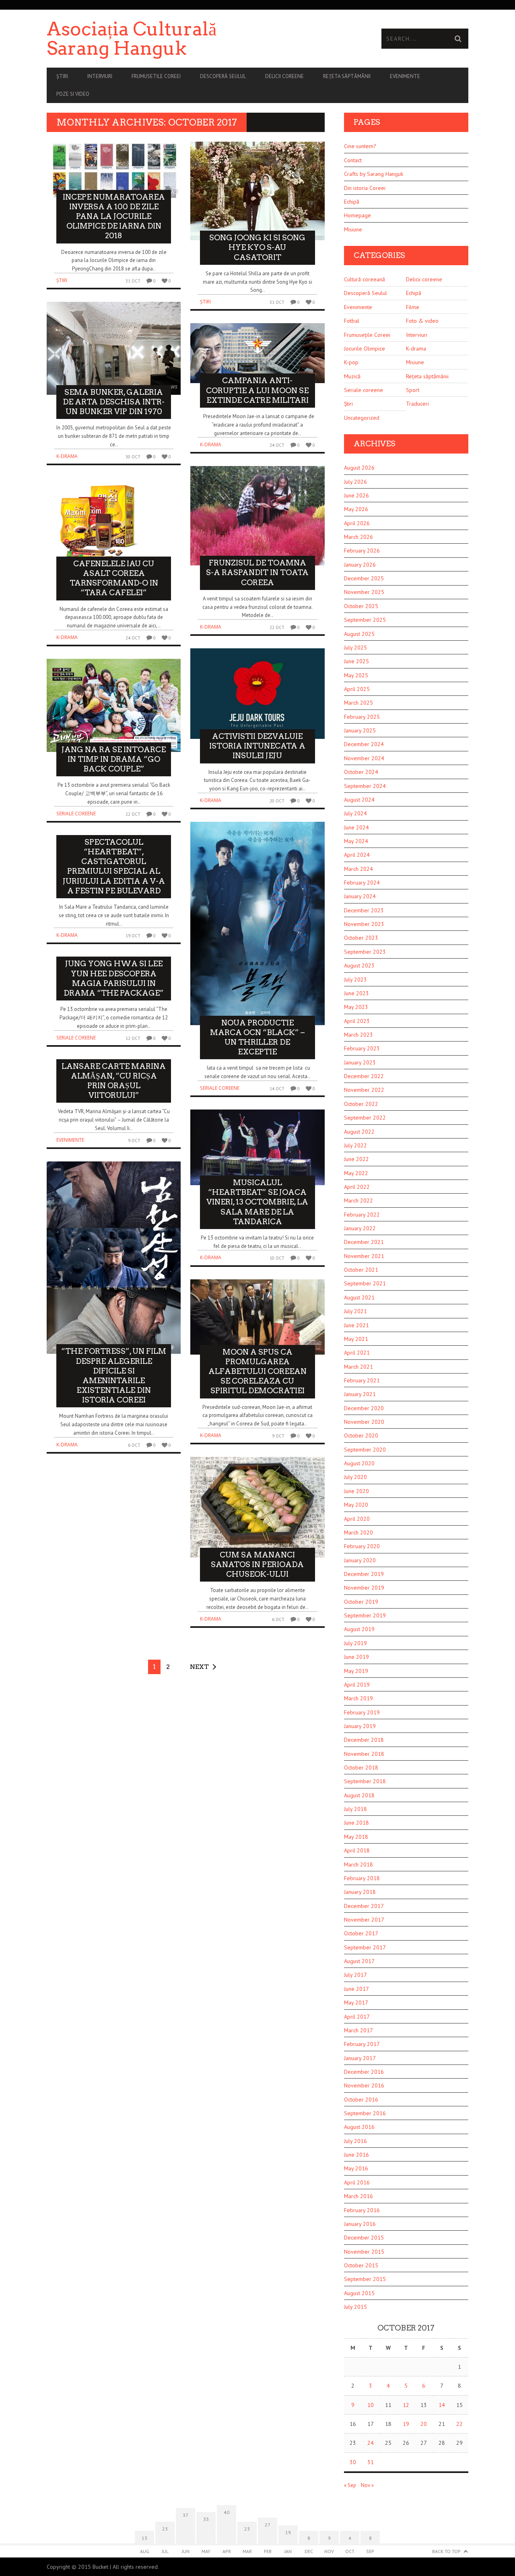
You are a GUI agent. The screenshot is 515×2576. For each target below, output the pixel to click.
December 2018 (364, 1740)
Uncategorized (362, 418)
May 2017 (356, 2003)
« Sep (350, 2485)
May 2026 (356, 509)
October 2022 (361, 1104)
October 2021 (361, 1270)
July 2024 (355, 813)
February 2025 (362, 717)
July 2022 (355, 1145)
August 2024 (359, 800)
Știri (62, 76)
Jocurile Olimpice (365, 349)
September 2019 (365, 1615)
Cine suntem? (360, 146)
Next (199, 1667)
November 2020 (364, 1422)
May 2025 (356, 675)
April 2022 (357, 1187)
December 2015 (364, 2238)
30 (353, 2462)
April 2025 (357, 689)
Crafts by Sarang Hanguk (374, 174)
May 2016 (356, 2168)
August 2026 (359, 468)
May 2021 (356, 1339)
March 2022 (358, 1200)
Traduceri (417, 404)
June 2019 (356, 1657)
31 (371, 2462)
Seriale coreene (76, 814)
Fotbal (352, 321)
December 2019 (364, 1574)
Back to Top (446, 2551)
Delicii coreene (284, 76)
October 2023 (361, 938)
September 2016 (365, 2113)
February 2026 (362, 551)
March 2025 (358, 703)
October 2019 (361, 1602)
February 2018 (362, 1878)
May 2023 (356, 1007)
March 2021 (358, 1367)
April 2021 (357, 1353)
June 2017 (356, 1989)
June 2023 (356, 993)
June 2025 (356, 661)
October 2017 (361, 1933)
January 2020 (360, 1560)
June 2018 (356, 1823)
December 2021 (364, 1242)
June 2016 (356, 2155)
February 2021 (362, 1380)
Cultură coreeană (365, 279)
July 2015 (355, 2307)
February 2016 (362, 2210)
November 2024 (364, 758)
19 (406, 2424)
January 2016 (360, 2224)
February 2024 (362, 883)
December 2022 (364, 1076)
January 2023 (360, 1062)
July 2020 (355, 1477)
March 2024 (358, 869)
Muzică (352, 376)
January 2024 (360, 896)
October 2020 (361, 1435)
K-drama (67, 456)
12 (406, 2405)
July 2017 (355, 1975)
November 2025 (364, 592)
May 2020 (356, 1505)
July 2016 (355, 2141)
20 (424, 2424)
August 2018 (359, 1795)
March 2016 (358, 2196)
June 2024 (356, 827)
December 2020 (364, 1408)
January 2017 (360, 2058)
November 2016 (364, 2085)
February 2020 (362, 1546)
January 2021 (360, 1394)
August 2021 (359, 1297)
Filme (413, 307)
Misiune (353, 229)
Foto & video (422, 321)
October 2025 (361, 606)
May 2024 (356, 841)
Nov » (367, 2485)
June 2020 (356, 1491)
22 (459, 2424)
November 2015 (364, 2252)
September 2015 (365, 2279)
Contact (353, 160)
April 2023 (357, 1021)
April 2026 (357, 523)
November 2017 (364, 1920)
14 (442, 2405)
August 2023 (359, 965)
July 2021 (355, 1311)
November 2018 (364, 1754)
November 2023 (364, 924)
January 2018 (360, 1892)
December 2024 (364, 744)
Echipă (352, 202)
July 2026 (355, 482)
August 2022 (359, 1132)
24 (371, 2443)
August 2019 (359, 1629)
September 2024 (365, 786)
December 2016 (364, 2072)
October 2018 (361, 1768)
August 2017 (359, 1961)
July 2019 (355, 1643)
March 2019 (358, 1698)
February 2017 (362, 2044)
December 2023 (364, 910)
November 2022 (364, 1090)
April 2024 (357, 855)
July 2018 (355, 1809)
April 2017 (357, 2017)
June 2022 (356, 1159)
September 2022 (365, 1118)
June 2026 (356, 495)
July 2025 (355, 648)
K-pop (351, 362)
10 (371, 2405)
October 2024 (361, 772)
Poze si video (73, 94)
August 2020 (359, 1463)
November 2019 (364, 1588)
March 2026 (358, 537)
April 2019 (357, 1685)
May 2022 (356, 1173)
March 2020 (358, 1532)
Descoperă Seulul (223, 76)
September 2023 (365, 952)
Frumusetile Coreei (156, 76)
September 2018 (365, 1781)
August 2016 (359, 2127)
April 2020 (357, 1519)
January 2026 (360, 565)
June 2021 (356, 1325)
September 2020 (365, 1450)
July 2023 (355, 980)
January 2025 (360, 730)
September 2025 (365, 620)
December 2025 (364, 578)
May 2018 (356, 1837)
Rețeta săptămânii (347, 76)
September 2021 (365, 1283)
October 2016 (361, 2100)
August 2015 (359, 2293)
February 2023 (362, 1048)
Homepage (357, 215)
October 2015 (361, 2265)
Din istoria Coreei (365, 188)
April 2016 (357, 2182)
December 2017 (364, 1906)
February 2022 (362, 1215)
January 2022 (360, 1228)
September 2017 (365, 1947)
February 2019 (362, 1712)
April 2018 (357, 1850)
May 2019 (356, 1671)
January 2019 (360, 1726)
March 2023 (358, 1035)
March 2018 (358, 1864)
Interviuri (100, 76)
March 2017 (358, 2030)
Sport (413, 390)
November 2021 (364, 1256)
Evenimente (405, 76)
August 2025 (359, 634)
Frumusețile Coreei (367, 335)
